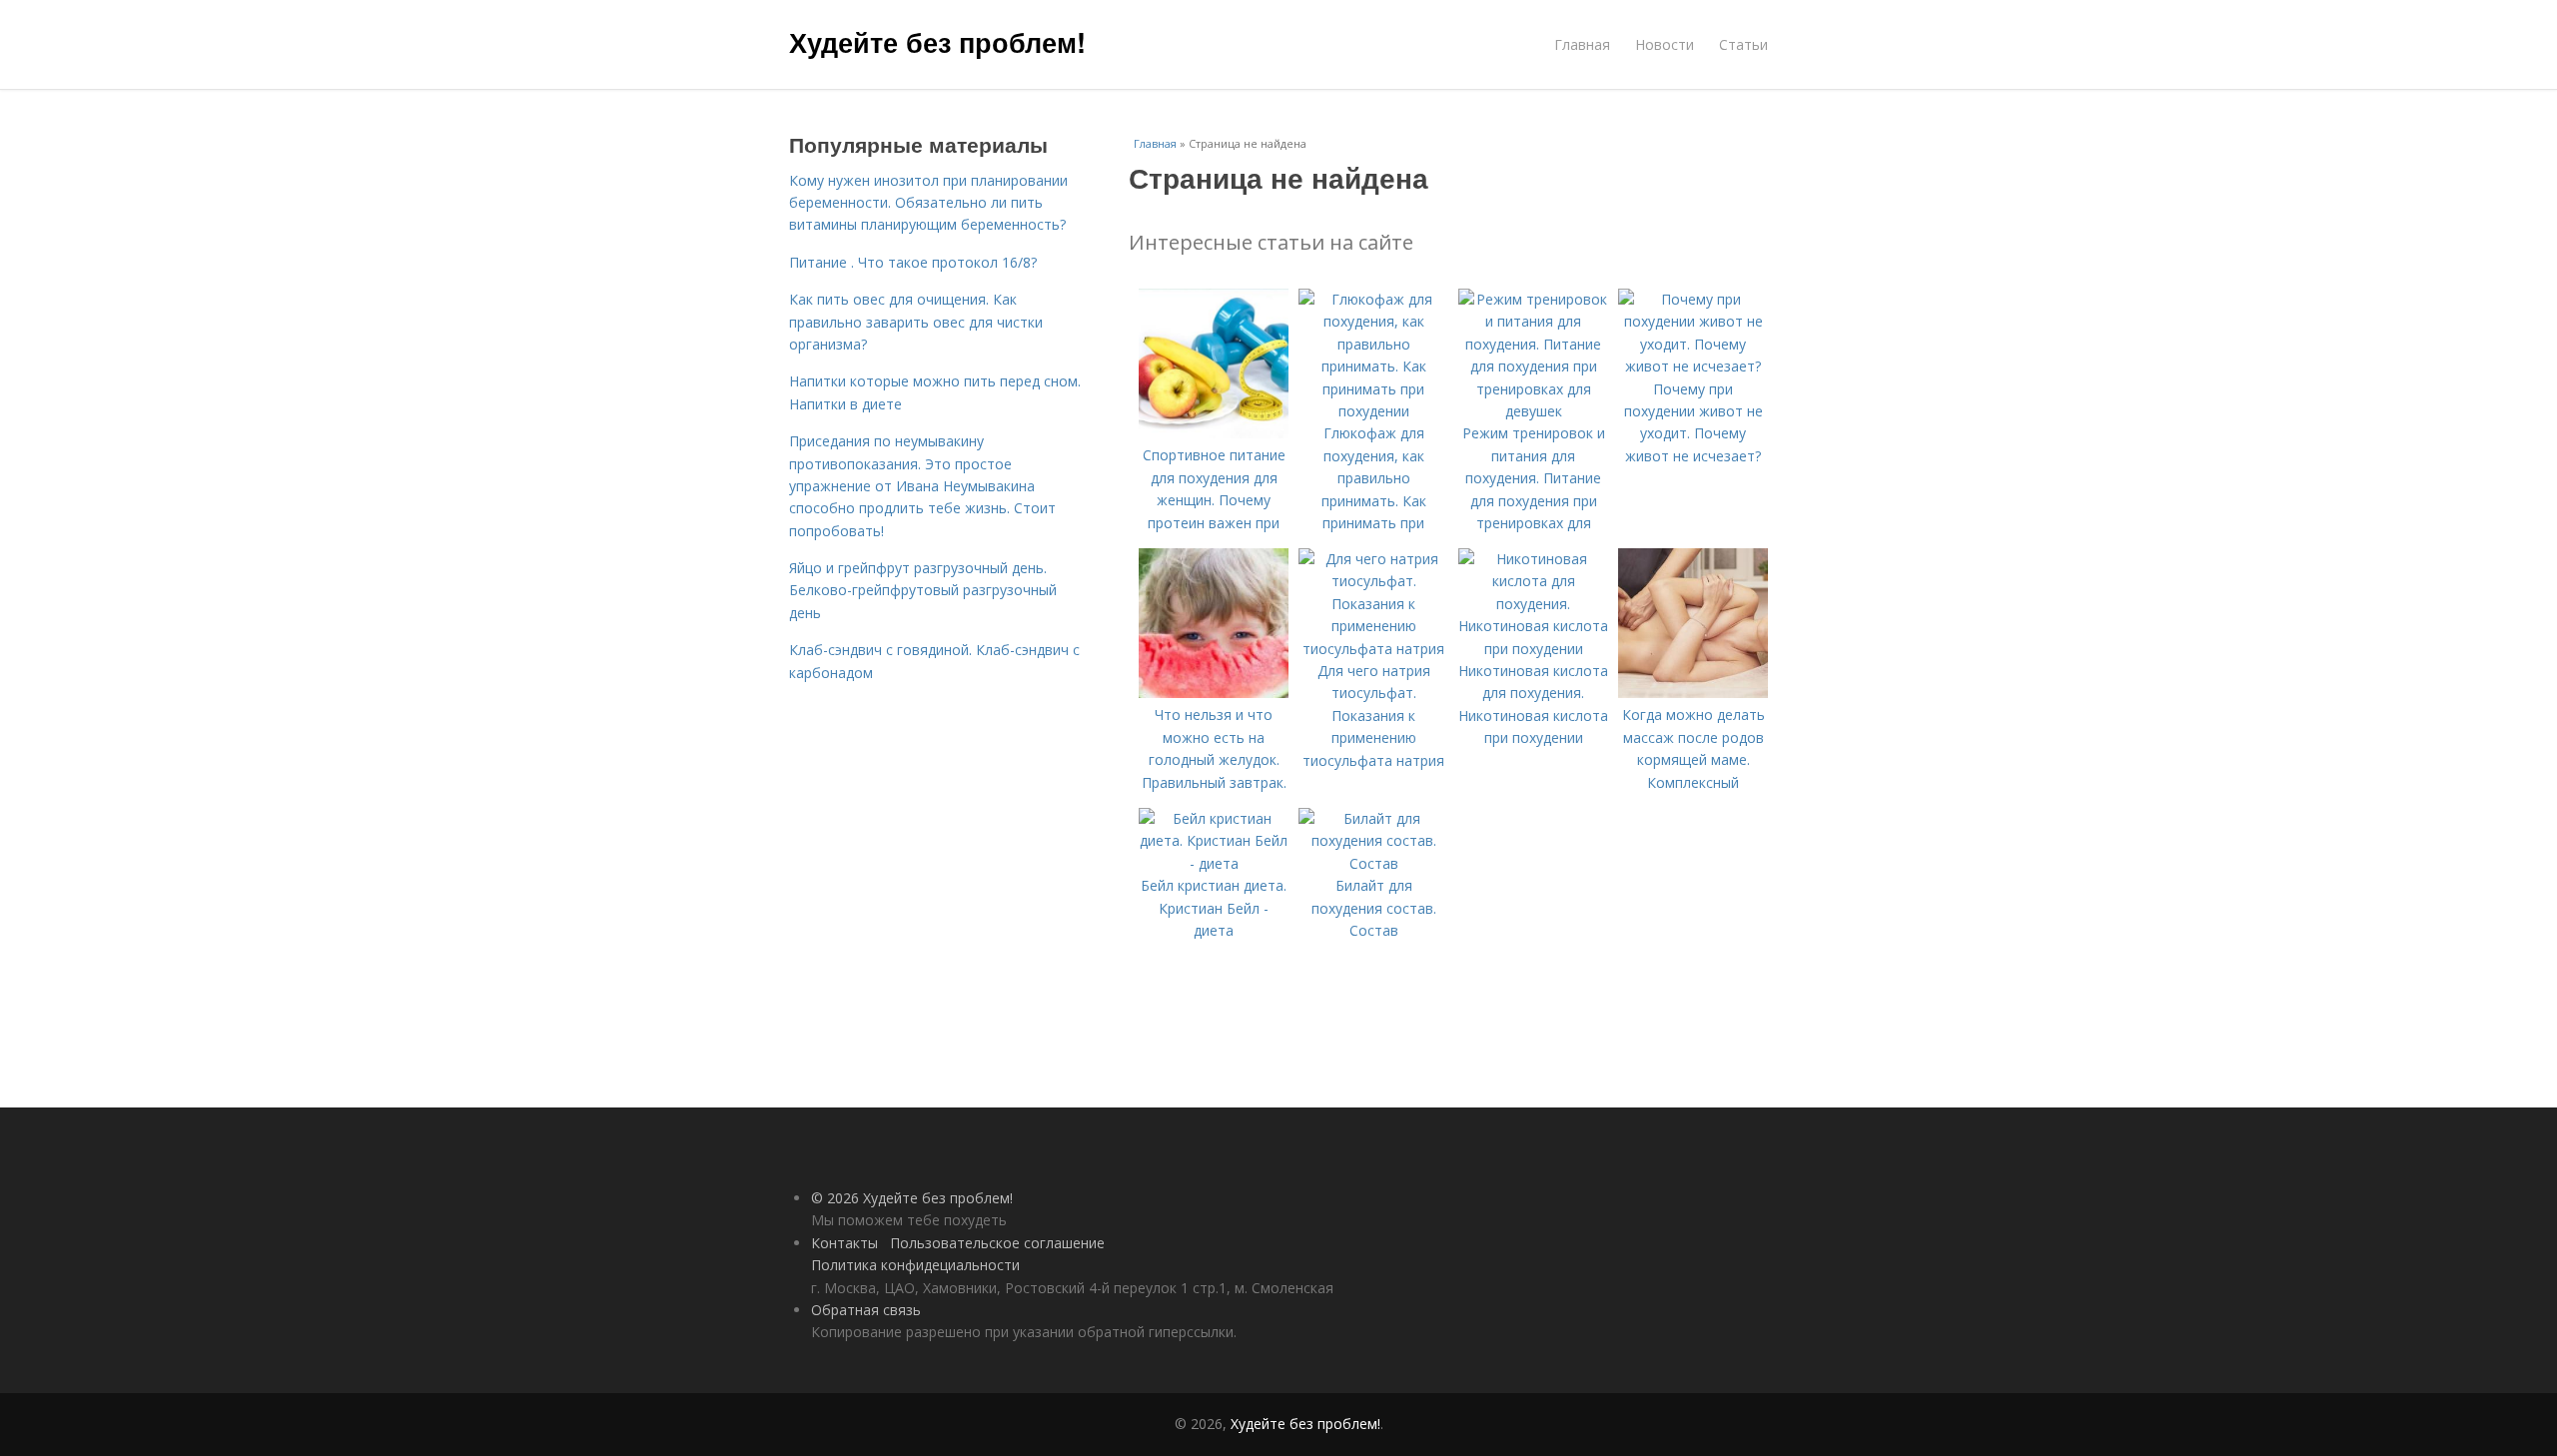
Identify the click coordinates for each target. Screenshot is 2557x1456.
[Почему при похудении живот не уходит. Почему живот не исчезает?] (1693, 366)
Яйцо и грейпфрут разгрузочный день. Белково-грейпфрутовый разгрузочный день (923, 590)
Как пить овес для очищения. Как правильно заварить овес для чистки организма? (916, 322)
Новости (1665, 44)
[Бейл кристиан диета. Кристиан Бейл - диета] (1214, 863)
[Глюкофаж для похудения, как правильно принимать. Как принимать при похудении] (1373, 411)
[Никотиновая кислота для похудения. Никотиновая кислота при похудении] (1533, 649)
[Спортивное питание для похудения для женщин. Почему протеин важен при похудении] (1214, 433)
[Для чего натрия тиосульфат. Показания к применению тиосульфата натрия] (1373, 649)
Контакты (845, 1243)
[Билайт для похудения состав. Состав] (1373, 863)
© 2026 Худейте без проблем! (912, 1198)
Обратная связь (866, 1310)
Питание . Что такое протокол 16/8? (913, 262)
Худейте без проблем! (937, 42)
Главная (1582, 44)
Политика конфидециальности (915, 1265)
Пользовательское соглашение (997, 1243)
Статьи (1743, 44)
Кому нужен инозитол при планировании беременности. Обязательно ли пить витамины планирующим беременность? (928, 203)
